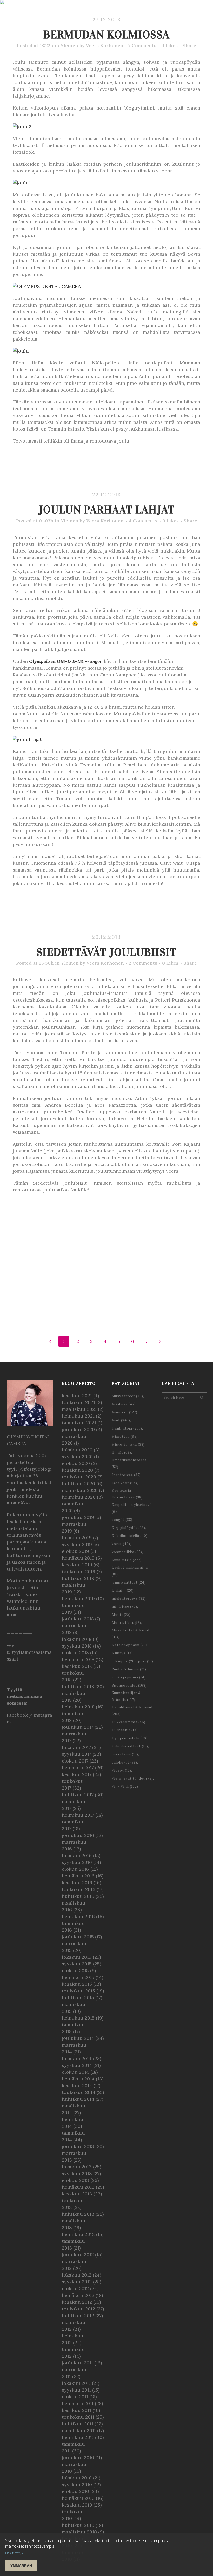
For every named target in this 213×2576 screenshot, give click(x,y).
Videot (121, 1770)
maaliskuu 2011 (79, 2430)
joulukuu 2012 (78, 2255)
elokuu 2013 (75, 2180)
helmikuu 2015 (78, 2018)
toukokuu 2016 (79, 1889)
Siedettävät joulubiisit (106, 952)
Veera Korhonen (105, 45)
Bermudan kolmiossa (106, 34)
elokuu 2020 (76, 1463)
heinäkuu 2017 (78, 1768)
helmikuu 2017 (78, 1815)
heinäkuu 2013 (78, 2187)
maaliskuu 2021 (79, 1409)
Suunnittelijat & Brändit (126, 1696)
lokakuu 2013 (77, 2167)
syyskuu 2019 (77, 1544)
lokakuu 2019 (77, 1538)
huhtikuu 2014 (78, 2099)
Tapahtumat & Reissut (132, 1711)
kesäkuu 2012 (77, 2302)
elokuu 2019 (75, 1551)
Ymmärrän (21, 2566)
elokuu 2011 (75, 2397)
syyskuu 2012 (77, 2282)
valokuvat (124, 1762)
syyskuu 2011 (76, 2390)
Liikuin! (123, 1590)
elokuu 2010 (75, 2491)
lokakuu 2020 (77, 1450)
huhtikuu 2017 (78, 1795)
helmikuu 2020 (79, 1497)
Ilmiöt (121, 1453)
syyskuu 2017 (76, 1754)
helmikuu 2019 (78, 1598)
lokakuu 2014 (77, 2058)
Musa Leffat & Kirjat (131, 1634)
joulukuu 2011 (77, 2363)
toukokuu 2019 (79, 1571)
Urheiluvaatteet (130, 1746)
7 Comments (142, 45)
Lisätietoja (14, 2553)
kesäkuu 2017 (77, 1774)
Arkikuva (124, 1404)
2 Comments (143, 963)
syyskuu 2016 (77, 1862)
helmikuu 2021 (78, 1416)
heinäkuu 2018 (78, 1659)
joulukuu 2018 (78, 1619)
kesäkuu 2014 (77, 2085)
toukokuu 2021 (78, 1402)
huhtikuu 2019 (78, 1578)
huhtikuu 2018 (78, 1686)
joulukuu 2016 (78, 1835)
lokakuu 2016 (77, 1856)
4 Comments (143, 521)
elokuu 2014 (75, 2072)
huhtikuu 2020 (78, 1484)
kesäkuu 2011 (76, 2410)
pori (146, 1661)
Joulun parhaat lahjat (106, 510)
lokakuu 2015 (77, 1957)
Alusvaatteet (127, 1396)
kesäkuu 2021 (77, 1396)
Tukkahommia (129, 1722)
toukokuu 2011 (78, 2417)
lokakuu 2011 (76, 2383)
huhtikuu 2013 (78, 2214)
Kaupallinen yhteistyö (132, 1508)
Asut (121, 1420)
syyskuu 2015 (77, 1964)
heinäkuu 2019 (78, 1558)
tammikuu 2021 (79, 1423)
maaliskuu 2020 (80, 1490)
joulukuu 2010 (78, 2458)
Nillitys (122, 1653)
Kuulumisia (127, 1560)
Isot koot (124, 1483)
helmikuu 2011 (78, 2437)
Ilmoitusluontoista (129, 1463)
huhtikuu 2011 (78, 2424)
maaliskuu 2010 (79, 2532)
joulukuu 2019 (78, 1517)
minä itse (124, 1607)
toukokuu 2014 (79, 2092)
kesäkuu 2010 (77, 2505)
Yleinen (69, 45)
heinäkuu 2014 (78, 2079)
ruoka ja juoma (129, 1677)
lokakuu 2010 (77, 2478)
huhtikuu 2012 (78, 2315)
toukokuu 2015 (78, 1991)
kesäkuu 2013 (77, 2194)
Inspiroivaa (126, 1475)
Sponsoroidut (129, 1685)
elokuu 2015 (75, 1971)
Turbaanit (125, 1730)
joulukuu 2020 (78, 1429)
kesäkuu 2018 (77, 1666)
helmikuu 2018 (78, 1707)
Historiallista (128, 1444)
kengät (122, 1520)
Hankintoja (127, 1428)
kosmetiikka (127, 1552)
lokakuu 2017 (76, 1747)
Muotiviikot (126, 1623)
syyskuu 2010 (77, 2485)
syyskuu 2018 (77, 1646)
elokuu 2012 (75, 2288)
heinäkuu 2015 (78, 1977)
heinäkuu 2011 (78, 2403)
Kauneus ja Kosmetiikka (127, 1494)
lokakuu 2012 (77, 2275)
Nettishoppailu (130, 1645)
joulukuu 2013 (78, 2146)
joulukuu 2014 (78, 2038)
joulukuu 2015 (78, 1937)
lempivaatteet (129, 1582)
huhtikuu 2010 (78, 2525)
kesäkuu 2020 (77, 1470)
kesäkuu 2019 (77, 1565)
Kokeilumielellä (130, 1536)
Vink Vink (125, 1787)
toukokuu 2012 (78, 2309)
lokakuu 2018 (77, 1639)
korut (121, 1544)
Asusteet (125, 1412)
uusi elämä (125, 1754)
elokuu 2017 (75, 1761)
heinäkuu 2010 (78, 2498)
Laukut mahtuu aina (130, 1571)
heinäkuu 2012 (78, 2295)
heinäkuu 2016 (78, 1876)
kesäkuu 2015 (77, 1984)
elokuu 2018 (75, 1653)
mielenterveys (129, 1598)
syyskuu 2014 (77, 2065)
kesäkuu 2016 (77, 1883)
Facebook (17, 1715)
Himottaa (125, 1436)
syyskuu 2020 (77, 1456)
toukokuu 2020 (79, 1477)
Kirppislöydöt (128, 1528)
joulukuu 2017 (78, 1727)
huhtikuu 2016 (78, 1896)
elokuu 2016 (75, 1869)
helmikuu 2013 (78, 2234)
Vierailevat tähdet (132, 1779)
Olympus (124, 1661)
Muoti (121, 1615)
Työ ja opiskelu (130, 1738)
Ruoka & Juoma (129, 1669)
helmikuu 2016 (78, 1916)
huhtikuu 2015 (78, 1998)
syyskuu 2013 (77, 2173)
